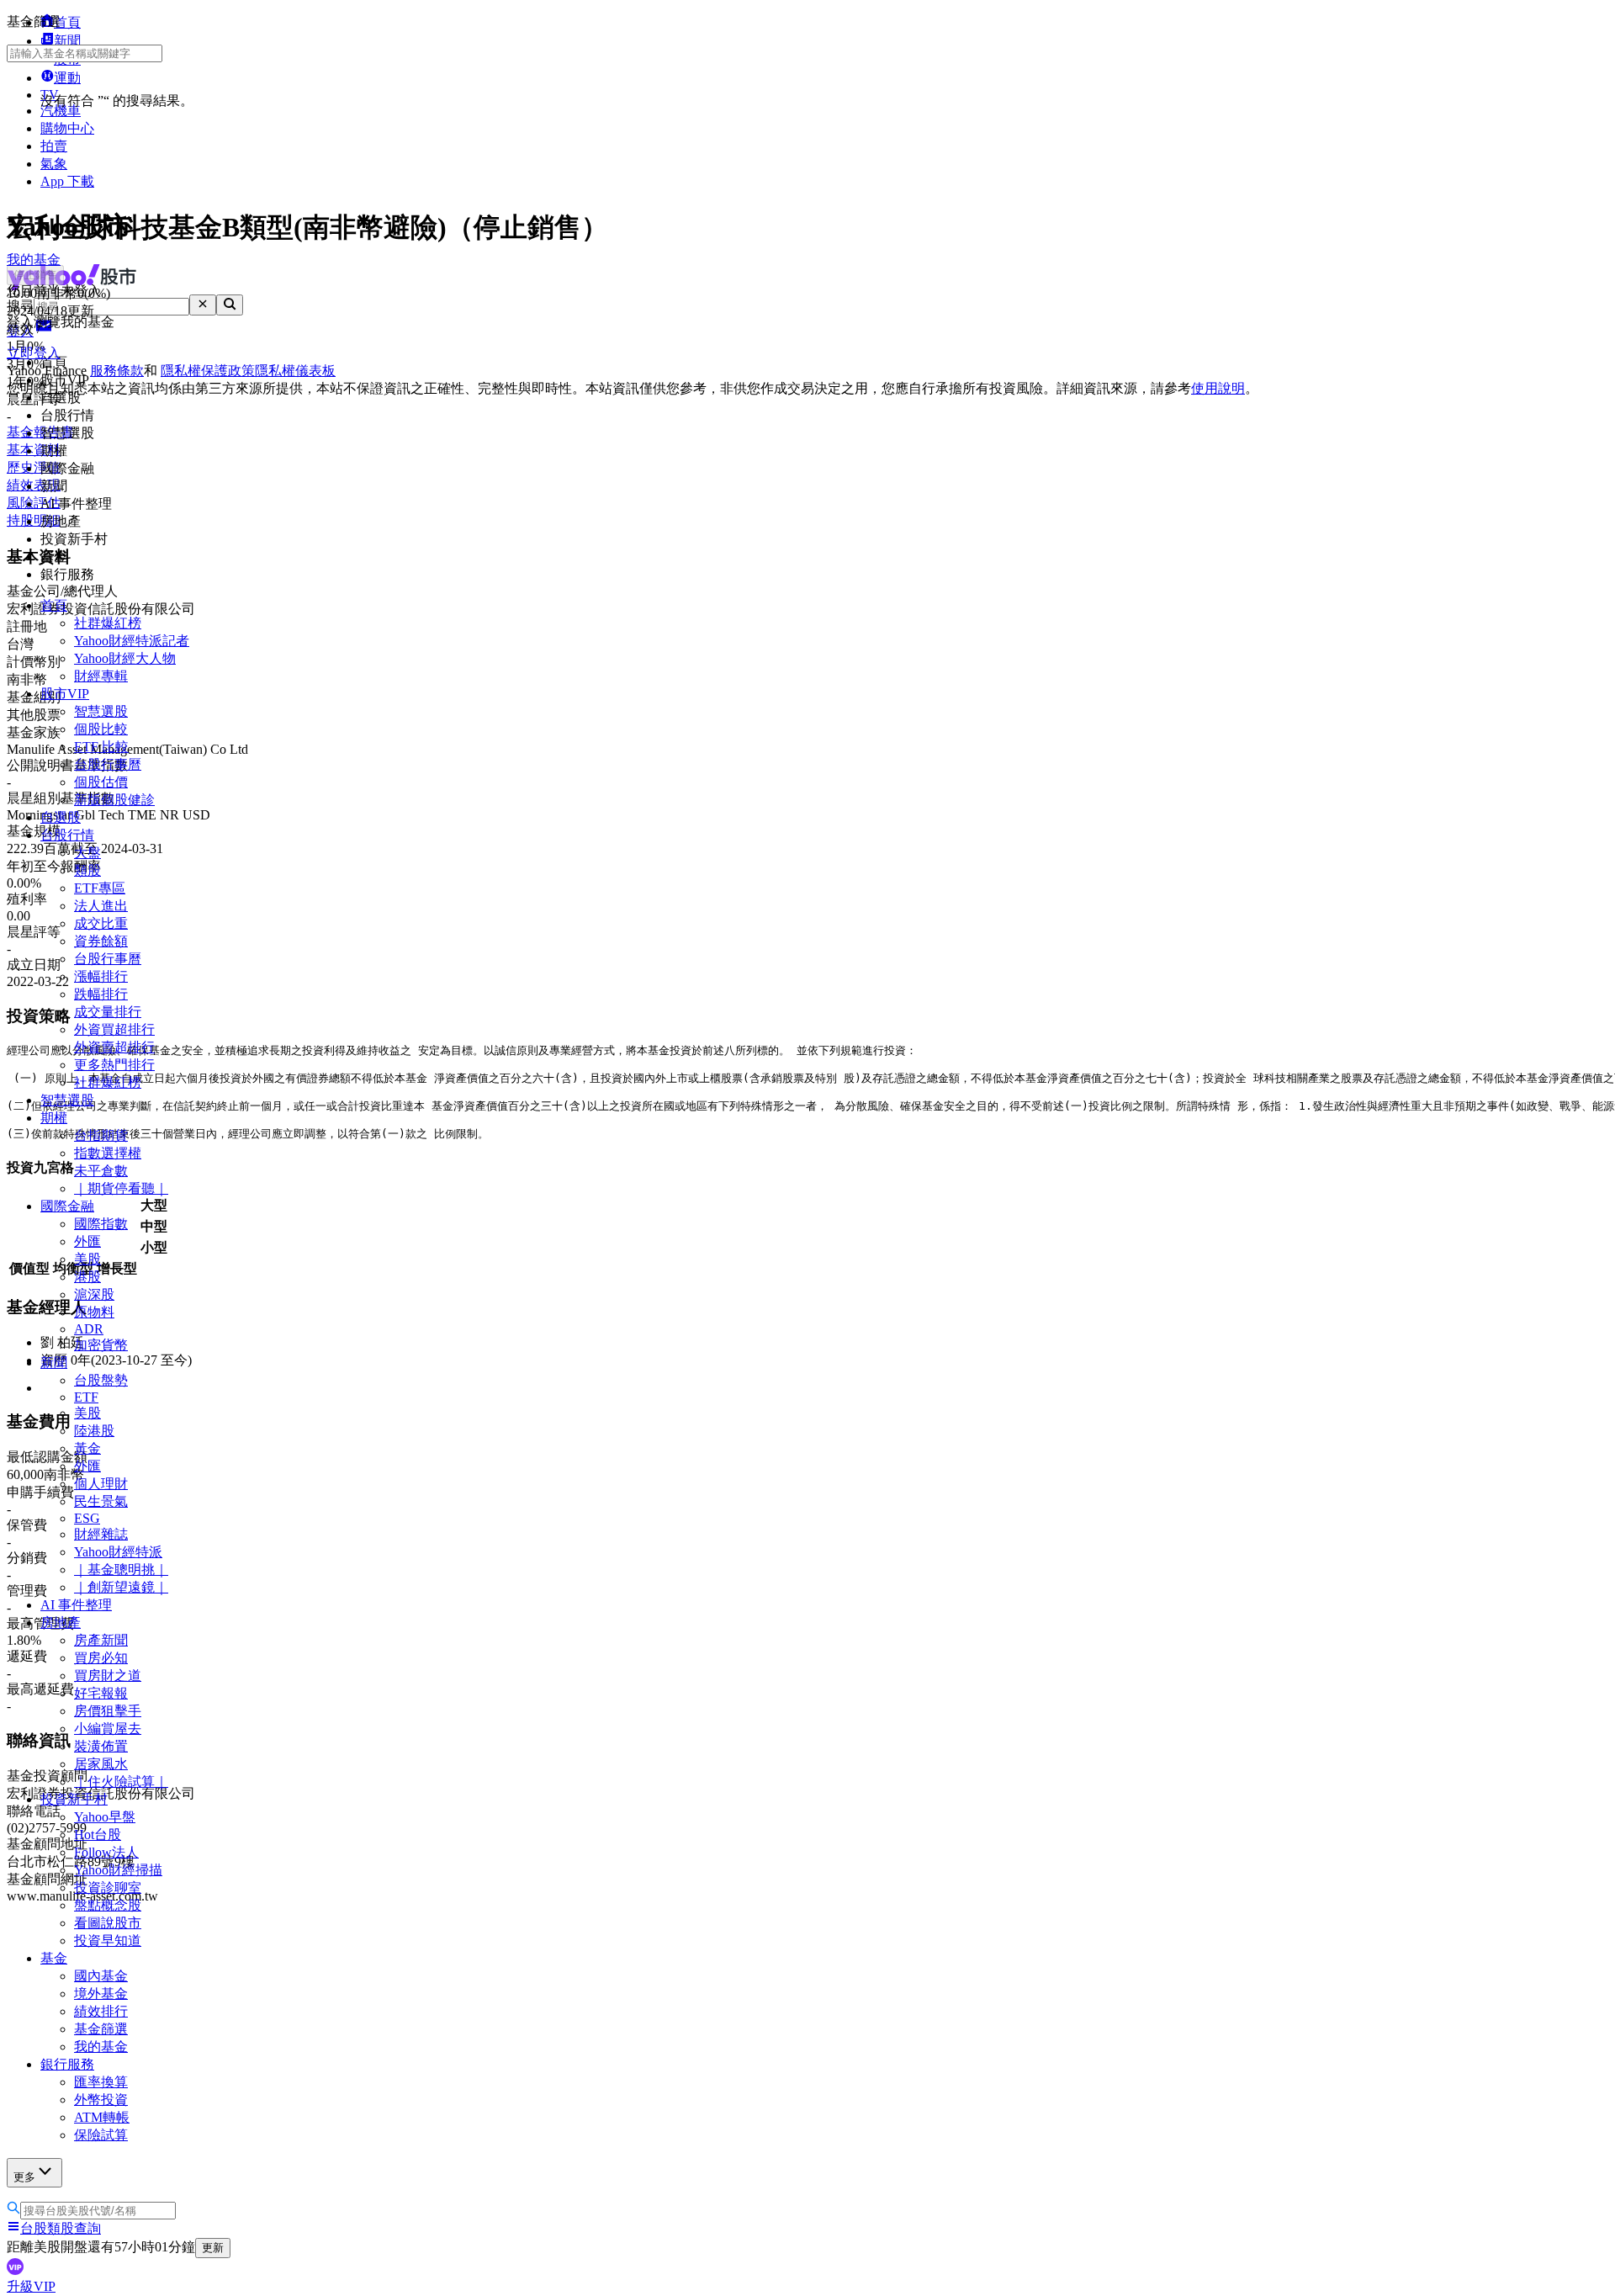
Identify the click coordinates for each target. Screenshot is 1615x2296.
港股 (87, 1277)
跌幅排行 (101, 994)
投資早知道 (108, 1941)
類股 (87, 870)
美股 (87, 1259)
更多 (24, 2177)
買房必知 (101, 1658)
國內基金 (101, 1976)
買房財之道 (108, 1676)
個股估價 (101, 782)
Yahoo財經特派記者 (132, 641)
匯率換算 (101, 2082)
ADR (89, 1329)
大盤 (87, 853)
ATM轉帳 (102, 2117)
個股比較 (101, 729)
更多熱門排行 (114, 1065)
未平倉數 (101, 1171)
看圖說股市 (108, 1923)
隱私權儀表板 (295, 371)
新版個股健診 (114, 800)
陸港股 (94, 1431)
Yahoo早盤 (105, 1817)
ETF (86, 1397)
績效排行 (101, 2011)
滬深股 (94, 1294)
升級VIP (31, 2286)
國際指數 (101, 1224)
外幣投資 (101, 2100)
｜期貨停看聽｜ (121, 1188)
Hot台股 (98, 1835)
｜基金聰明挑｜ (121, 1570)
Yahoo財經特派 (118, 1552)
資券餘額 (101, 941)
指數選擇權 (108, 1153)
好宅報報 (101, 1693)
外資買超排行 (114, 1029)
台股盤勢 (101, 1380)
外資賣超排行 (114, 1047)
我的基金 (101, 2047)
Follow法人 (106, 1852)
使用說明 (1218, 388)
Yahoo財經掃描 (118, 1870)
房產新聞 (101, 1640)
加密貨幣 (101, 1345)
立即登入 (34, 353)
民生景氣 (101, 1501)
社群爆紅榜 (108, 623)
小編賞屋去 (108, 1729)
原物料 (94, 1312)
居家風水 (101, 1764)
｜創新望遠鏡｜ (121, 1587)
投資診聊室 (108, 1888)
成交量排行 (108, 1012)
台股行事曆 (108, 764)
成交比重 (101, 923)
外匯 (87, 1241)
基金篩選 (101, 2029)
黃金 (87, 1448)
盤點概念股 (108, 1905)
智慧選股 (101, 711)
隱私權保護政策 (208, 371)
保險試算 (101, 2135)
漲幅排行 (101, 976)
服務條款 (117, 371)
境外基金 (101, 1994)
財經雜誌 (101, 1534)
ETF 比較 (101, 747)
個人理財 (101, 1484)
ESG (87, 1518)
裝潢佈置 (101, 1746)
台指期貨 (101, 1135)
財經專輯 (101, 676)
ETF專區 (100, 888)
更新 (213, 2248)
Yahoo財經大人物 (125, 658)
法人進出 (101, 906)
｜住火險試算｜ (121, 1782)
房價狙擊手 (108, 1711)
